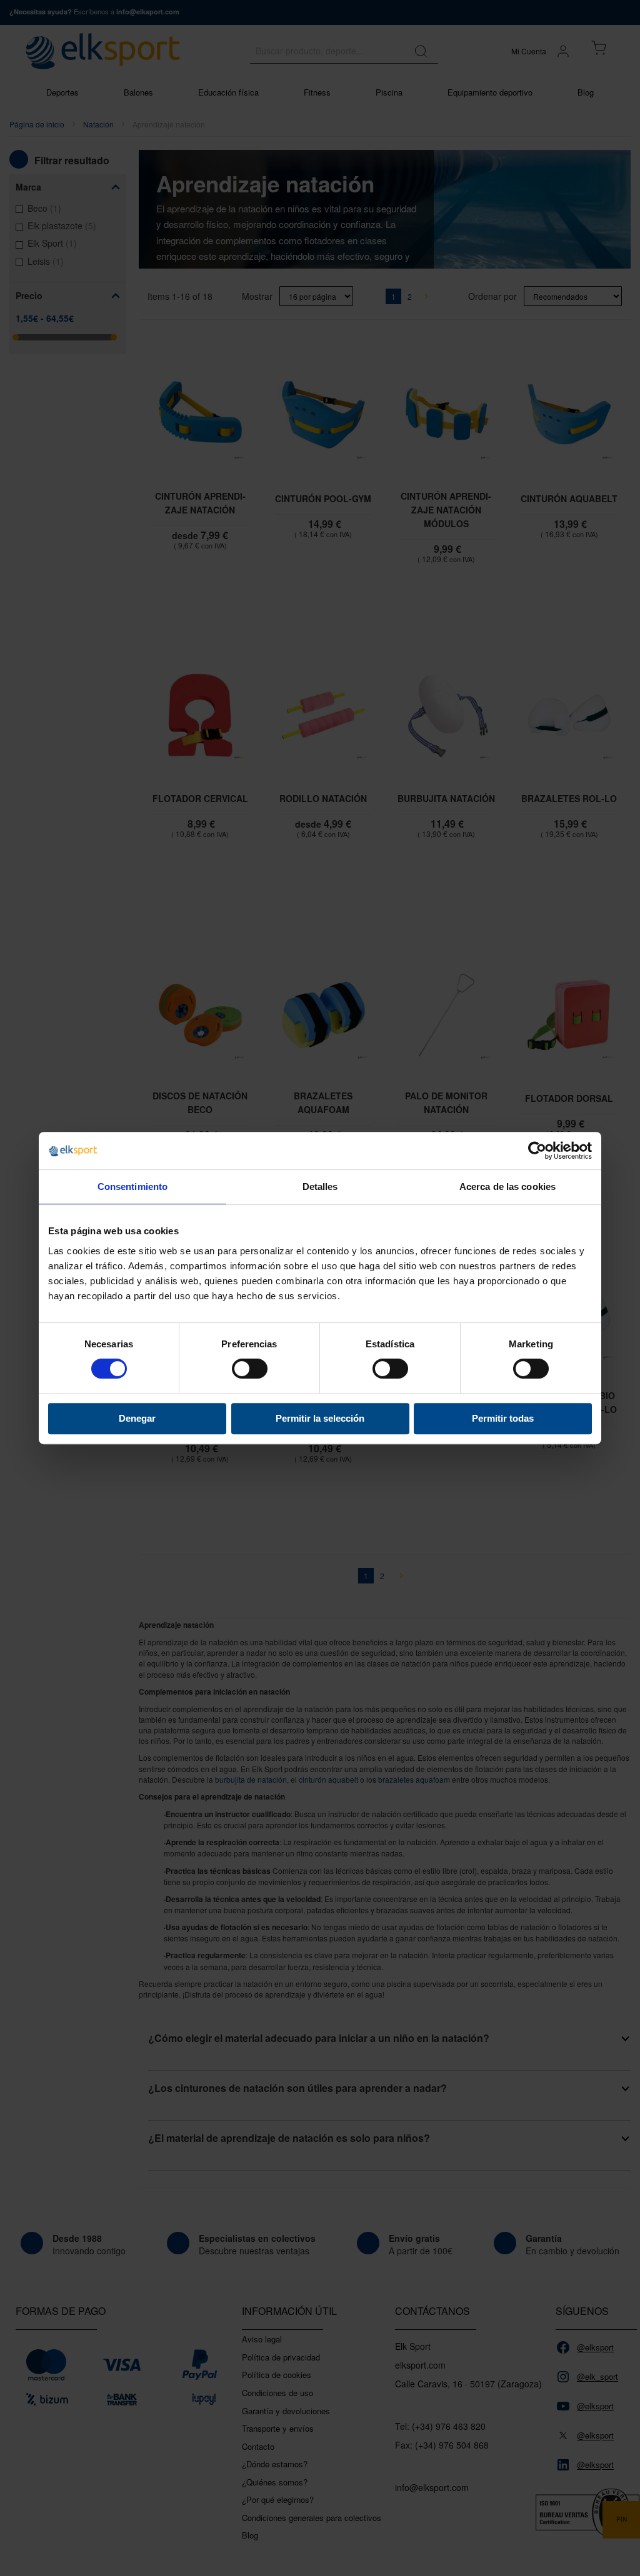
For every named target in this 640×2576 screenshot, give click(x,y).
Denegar (137, 1418)
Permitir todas (503, 1418)
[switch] (250, 1370)
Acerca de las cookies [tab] (507, 1186)
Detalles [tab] (320, 1186)
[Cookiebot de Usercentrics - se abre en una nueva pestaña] (537, 1151)
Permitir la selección (320, 1418)
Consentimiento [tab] (132, 1186)
